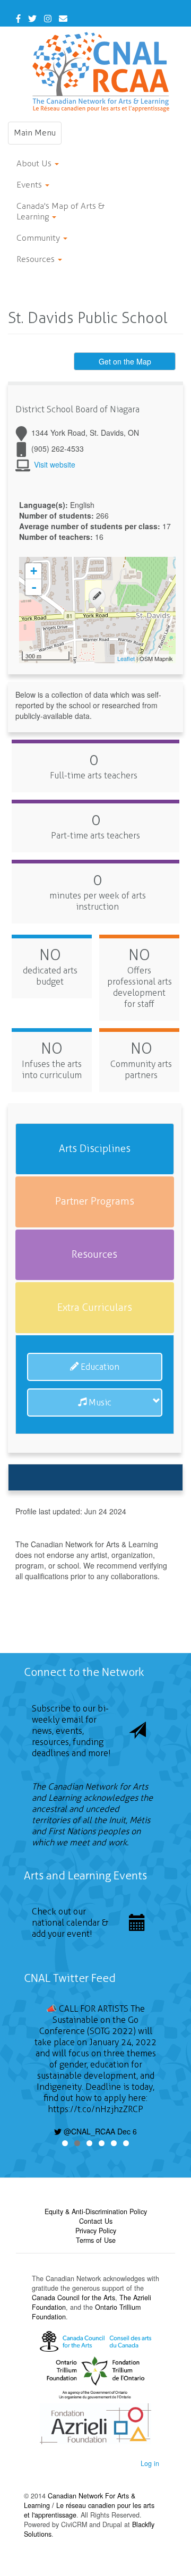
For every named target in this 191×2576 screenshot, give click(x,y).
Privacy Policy (96, 2231)
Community (39, 238)
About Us (35, 163)
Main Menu (38, 136)
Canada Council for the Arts (73, 2298)
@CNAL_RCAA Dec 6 (99, 2131)
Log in (150, 2463)
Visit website (55, 464)
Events (30, 185)
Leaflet (126, 658)
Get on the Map (125, 361)
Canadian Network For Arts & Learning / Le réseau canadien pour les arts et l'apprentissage (89, 2505)
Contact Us (96, 2221)
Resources (37, 259)
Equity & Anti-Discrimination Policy (96, 2211)
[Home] (101, 72)
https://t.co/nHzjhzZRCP (95, 2109)
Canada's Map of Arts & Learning (60, 211)
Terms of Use (96, 2240)
